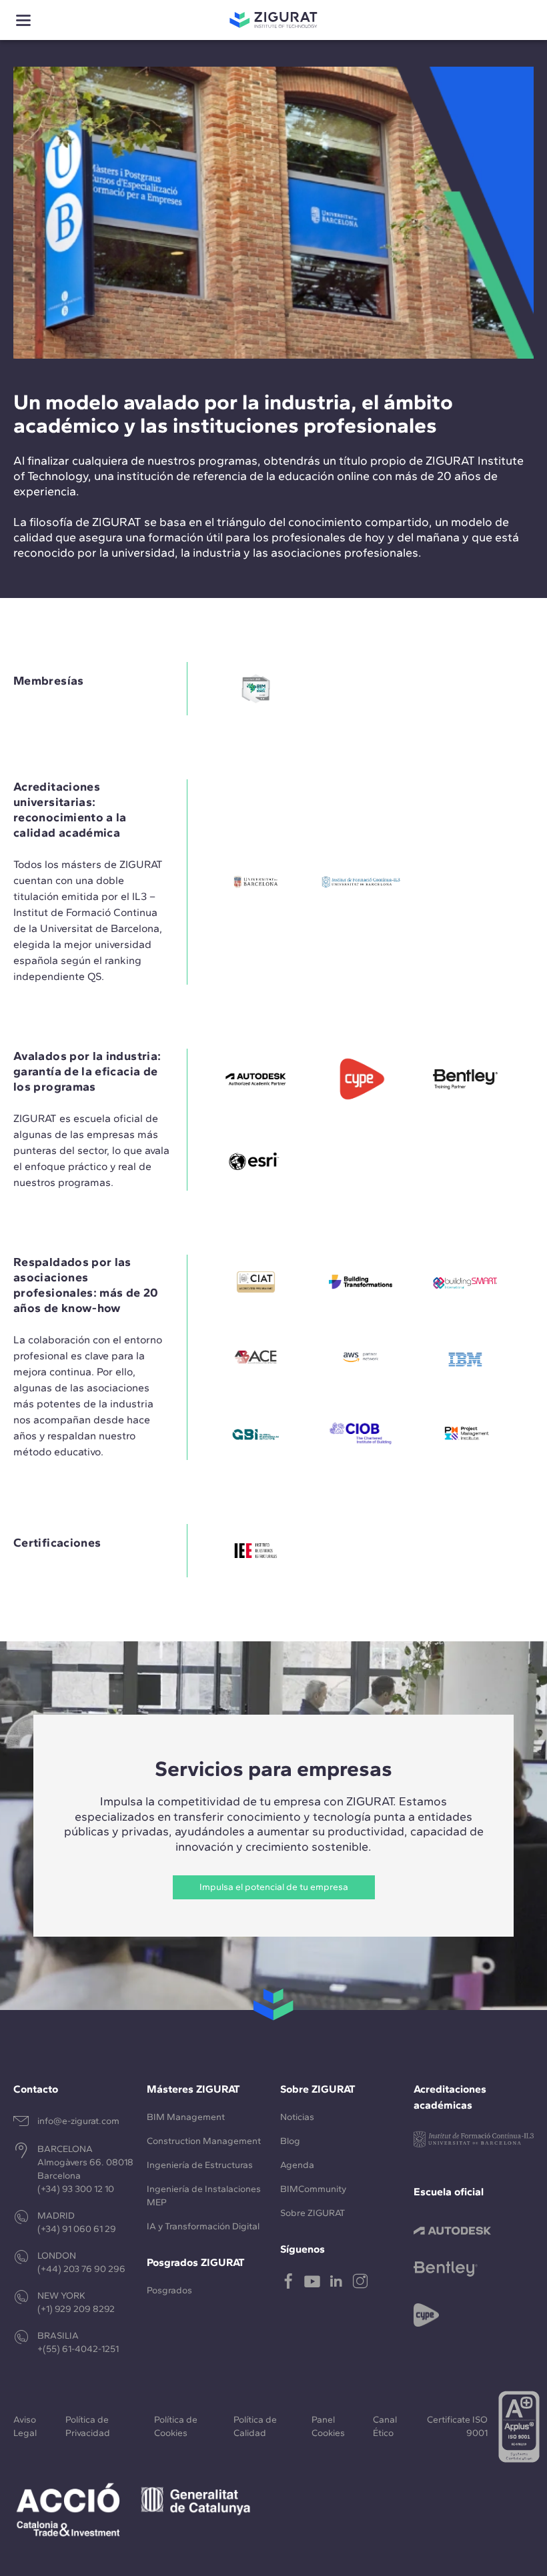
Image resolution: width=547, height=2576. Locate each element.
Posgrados (169, 2290)
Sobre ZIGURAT (313, 2213)
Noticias (297, 2117)
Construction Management (204, 2141)
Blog (290, 2141)
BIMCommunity (313, 2189)
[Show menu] (23, 20)
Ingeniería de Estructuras (200, 2165)
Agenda (297, 2165)
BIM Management (186, 2117)
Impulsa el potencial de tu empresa (274, 1887)
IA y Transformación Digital (203, 2226)
